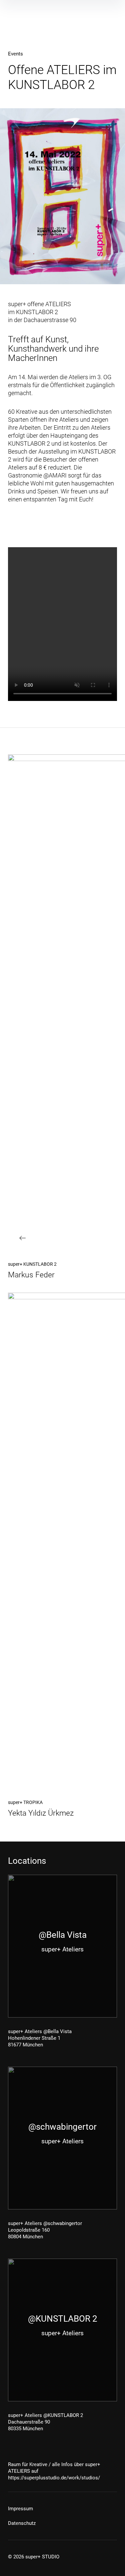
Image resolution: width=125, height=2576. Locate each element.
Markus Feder (31, 1275)
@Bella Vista (63, 1935)
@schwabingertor (62, 2127)
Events (15, 54)
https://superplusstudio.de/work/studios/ (54, 2478)
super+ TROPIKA (25, 1802)
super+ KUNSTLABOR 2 (32, 1264)
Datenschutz (22, 2523)
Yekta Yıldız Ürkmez (41, 1813)
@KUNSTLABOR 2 (63, 2319)
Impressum (20, 2509)
